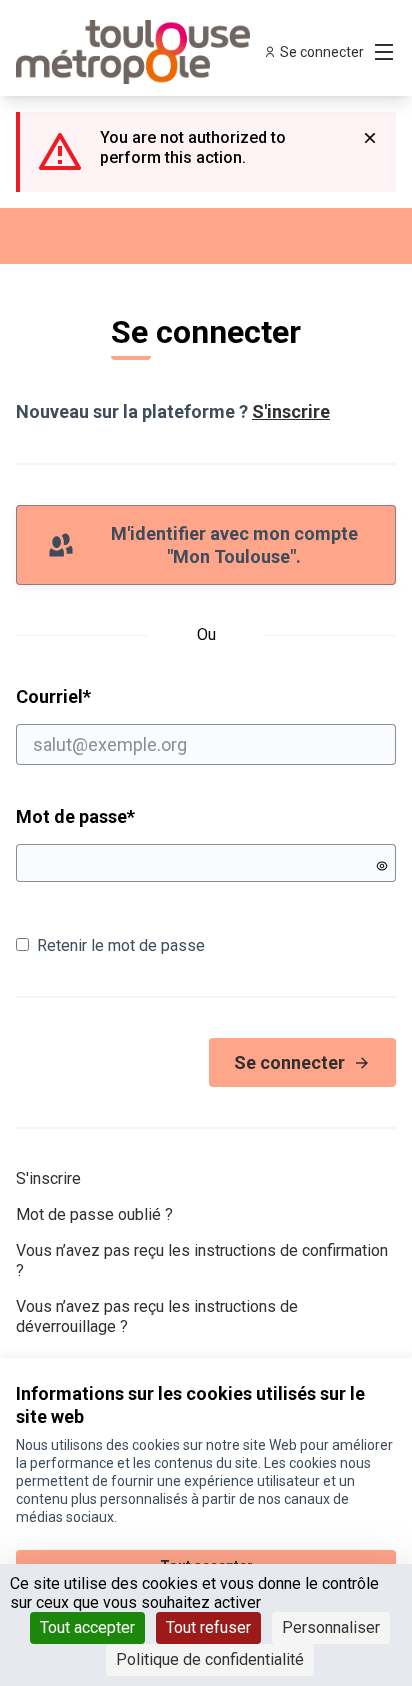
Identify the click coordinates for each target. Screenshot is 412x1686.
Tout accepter (87, 1627)
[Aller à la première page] (156, 52)
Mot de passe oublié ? (94, 1214)
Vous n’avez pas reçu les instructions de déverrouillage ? (157, 1316)
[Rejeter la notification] (370, 138)
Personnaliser (331, 1627)
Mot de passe (75, 816)
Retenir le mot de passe (121, 945)
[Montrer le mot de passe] (382, 866)
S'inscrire (291, 411)
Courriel (130, 696)
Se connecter (289, 1062)
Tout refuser (208, 1627)
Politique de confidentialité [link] (210, 1659)
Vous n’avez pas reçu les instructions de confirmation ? (202, 1260)
